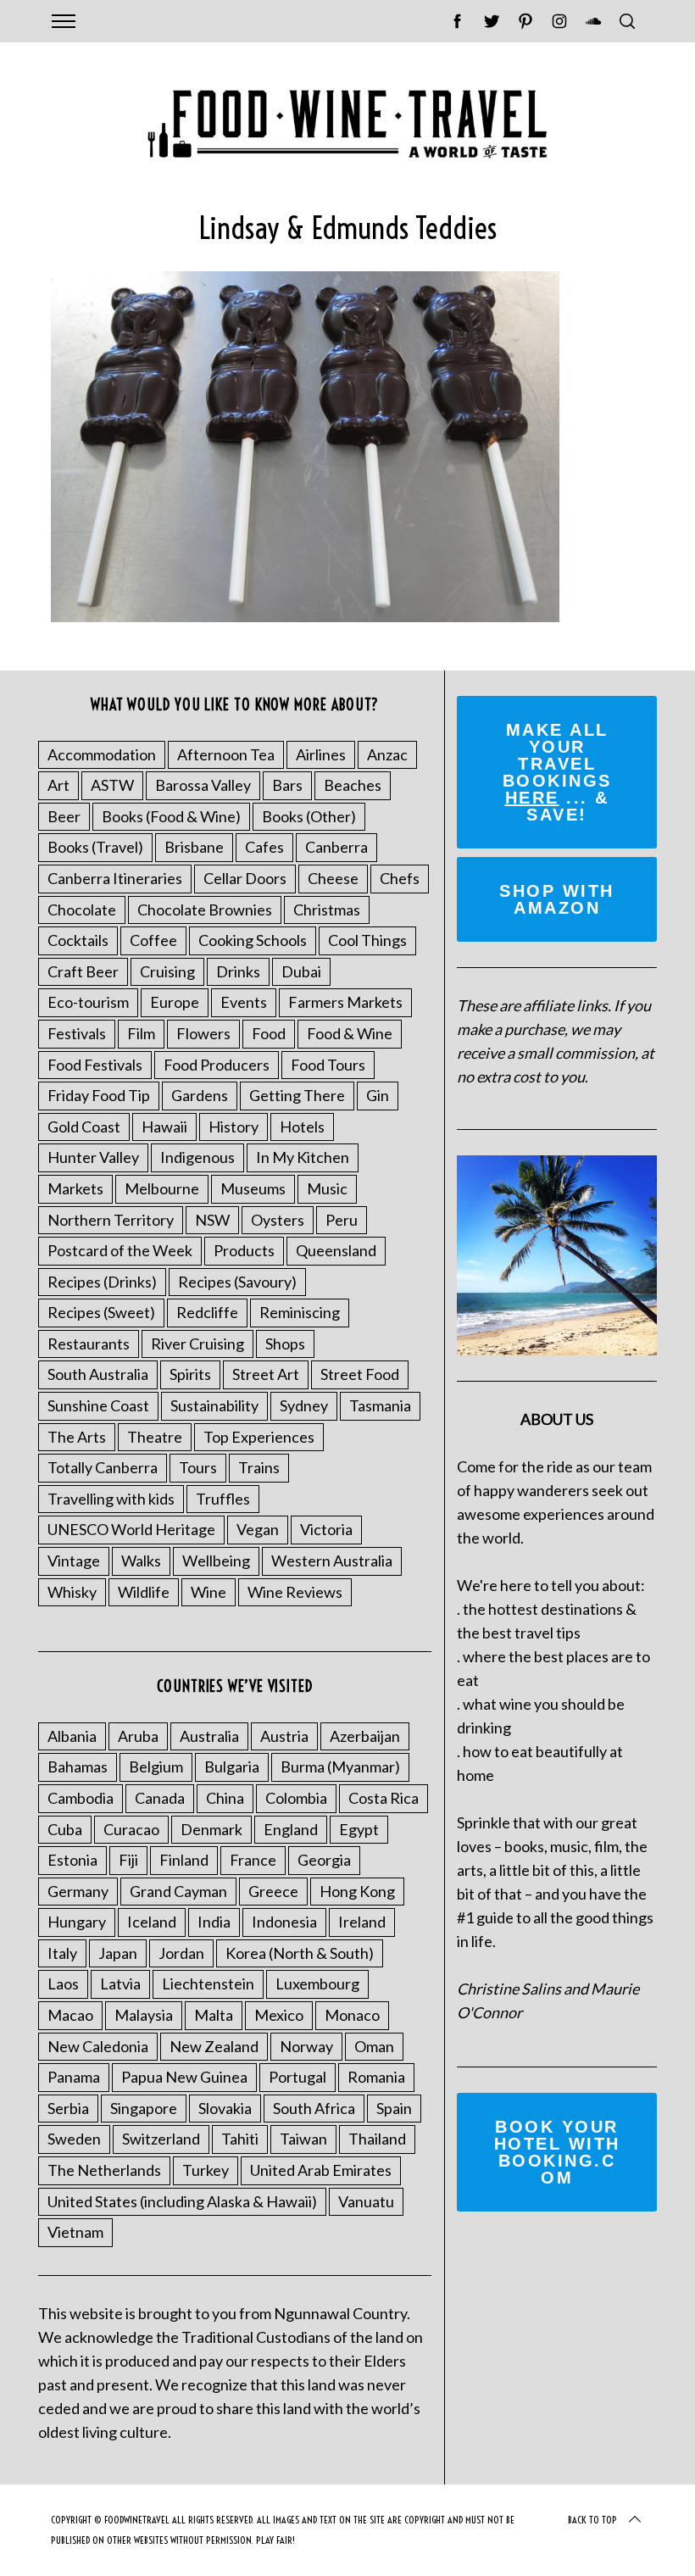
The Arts (77, 1437)
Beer (64, 816)
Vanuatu (366, 2201)
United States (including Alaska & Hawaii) (182, 2201)
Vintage (74, 1561)
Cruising (167, 971)
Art (58, 785)
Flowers (203, 1033)
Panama (74, 2077)
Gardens (200, 1095)
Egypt (359, 1829)
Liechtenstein (208, 1983)
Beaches (353, 785)
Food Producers (217, 1065)
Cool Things (367, 940)
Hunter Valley (93, 1157)
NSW (212, 1220)
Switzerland (161, 2139)
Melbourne (162, 1188)
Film (141, 1033)
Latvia (120, 1983)
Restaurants (89, 1344)
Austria (284, 1736)
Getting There (297, 1095)
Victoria (326, 1529)
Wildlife (144, 1592)
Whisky (72, 1592)
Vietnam (75, 2232)
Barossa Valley (203, 785)
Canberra (336, 847)
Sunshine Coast (98, 1405)
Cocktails (78, 940)
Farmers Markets (345, 1002)
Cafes (264, 847)
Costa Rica (384, 1798)
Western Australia (332, 1561)
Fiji (128, 1860)
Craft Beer (83, 971)
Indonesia (284, 1922)
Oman (374, 2046)
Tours (198, 1467)
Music (327, 1188)
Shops (285, 1344)
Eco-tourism (88, 1002)
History (234, 1127)
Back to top (592, 2520)
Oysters (278, 1220)
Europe (175, 1002)
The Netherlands (104, 2170)
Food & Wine (350, 1033)
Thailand (377, 2139)
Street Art (266, 1374)
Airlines (321, 754)
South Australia (98, 1374)
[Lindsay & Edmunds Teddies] (305, 616)
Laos (63, 1983)
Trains (259, 1467)
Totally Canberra (103, 1467)
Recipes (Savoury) (237, 1282)
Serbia (68, 2108)
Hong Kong (357, 1891)
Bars (287, 785)
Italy (62, 1953)
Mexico (279, 2015)
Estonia (72, 1860)
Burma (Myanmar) (340, 1766)
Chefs (400, 878)
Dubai (301, 971)
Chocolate (82, 910)
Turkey (206, 2170)
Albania (72, 1736)
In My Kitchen (303, 1157)
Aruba (138, 1736)
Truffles (223, 1499)
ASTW (112, 785)
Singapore (144, 2108)
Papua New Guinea (184, 2077)
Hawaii (164, 1127)
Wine (208, 1592)
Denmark (211, 1829)
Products (244, 1250)
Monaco (352, 2015)
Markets (75, 1188)
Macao (70, 2015)
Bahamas (78, 1766)
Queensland (336, 1250)
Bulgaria (232, 1766)
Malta (214, 2015)
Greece (273, 1891)
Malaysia (144, 2015)
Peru (342, 1220)
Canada (160, 1798)
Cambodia (81, 1798)
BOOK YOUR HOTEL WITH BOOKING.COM (557, 2152)
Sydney (304, 1405)
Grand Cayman (178, 1891)
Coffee (153, 940)
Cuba (65, 1829)
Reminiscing (300, 1312)
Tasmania (380, 1405)
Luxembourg (317, 1983)
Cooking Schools (253, 940)
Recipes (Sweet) (101, 1312)
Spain (394, 2108)
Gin (378, 1095)
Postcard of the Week (120, 1250)
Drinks (238, 971)
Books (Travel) (95, 847)
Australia (209, 1736)
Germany (78, 1891)
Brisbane (194, 847)
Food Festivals (95, 1065)
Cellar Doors (245, 878)
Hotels (302, 1127)
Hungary (77, 1922)
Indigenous (197, 1157)
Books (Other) (309, 816)
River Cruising (197, 1344)
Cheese (333, 878)
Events (244, 1002)
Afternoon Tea (226, 754)
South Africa (314, 2108)
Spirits (190, 1374)
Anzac (387, 754)
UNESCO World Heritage (131, 1529)
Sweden (74, 2139)
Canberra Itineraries (115, 878)
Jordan (181, 1953)
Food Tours (328, 1065)
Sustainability (214, 1405)
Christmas (327, 910)
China (225, 1798)
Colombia (296, 1798)
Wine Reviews (295, 1592)
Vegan (258, 1529)
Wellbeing (216, 1561)
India (214, 1922)
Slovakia (225, 2108)
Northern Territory (111, 1220)
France (253, 1860)
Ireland (362, 1922)
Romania (376, 2077)
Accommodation (102, 754)
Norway (306, 2046)
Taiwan (303, 2139)
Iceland (152, 1922)
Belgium (156, 1766)
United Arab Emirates (321, 2170)
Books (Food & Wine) (171, 816)
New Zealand (214, 2046)
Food (269, 1033)
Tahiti (240, 2139)
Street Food (360, 1374)
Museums (253, 1188)
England (291, 1829)
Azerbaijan (365, 1736)
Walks (141, 1561)
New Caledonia (98, 2046)
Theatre (155, 1437)
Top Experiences (259, 1437)
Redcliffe (207, 1312)
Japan (118, 1953)
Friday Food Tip (99, 1095)
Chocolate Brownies (205, 910)
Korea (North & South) (300, 1953)
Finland (184, 1860)
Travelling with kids (111, 1499)
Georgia (324, 1860)
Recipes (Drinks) (102, 1282)
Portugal (297, 2077)
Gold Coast (84, 1127)
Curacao (131, 1829)
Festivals (77, 1033)
